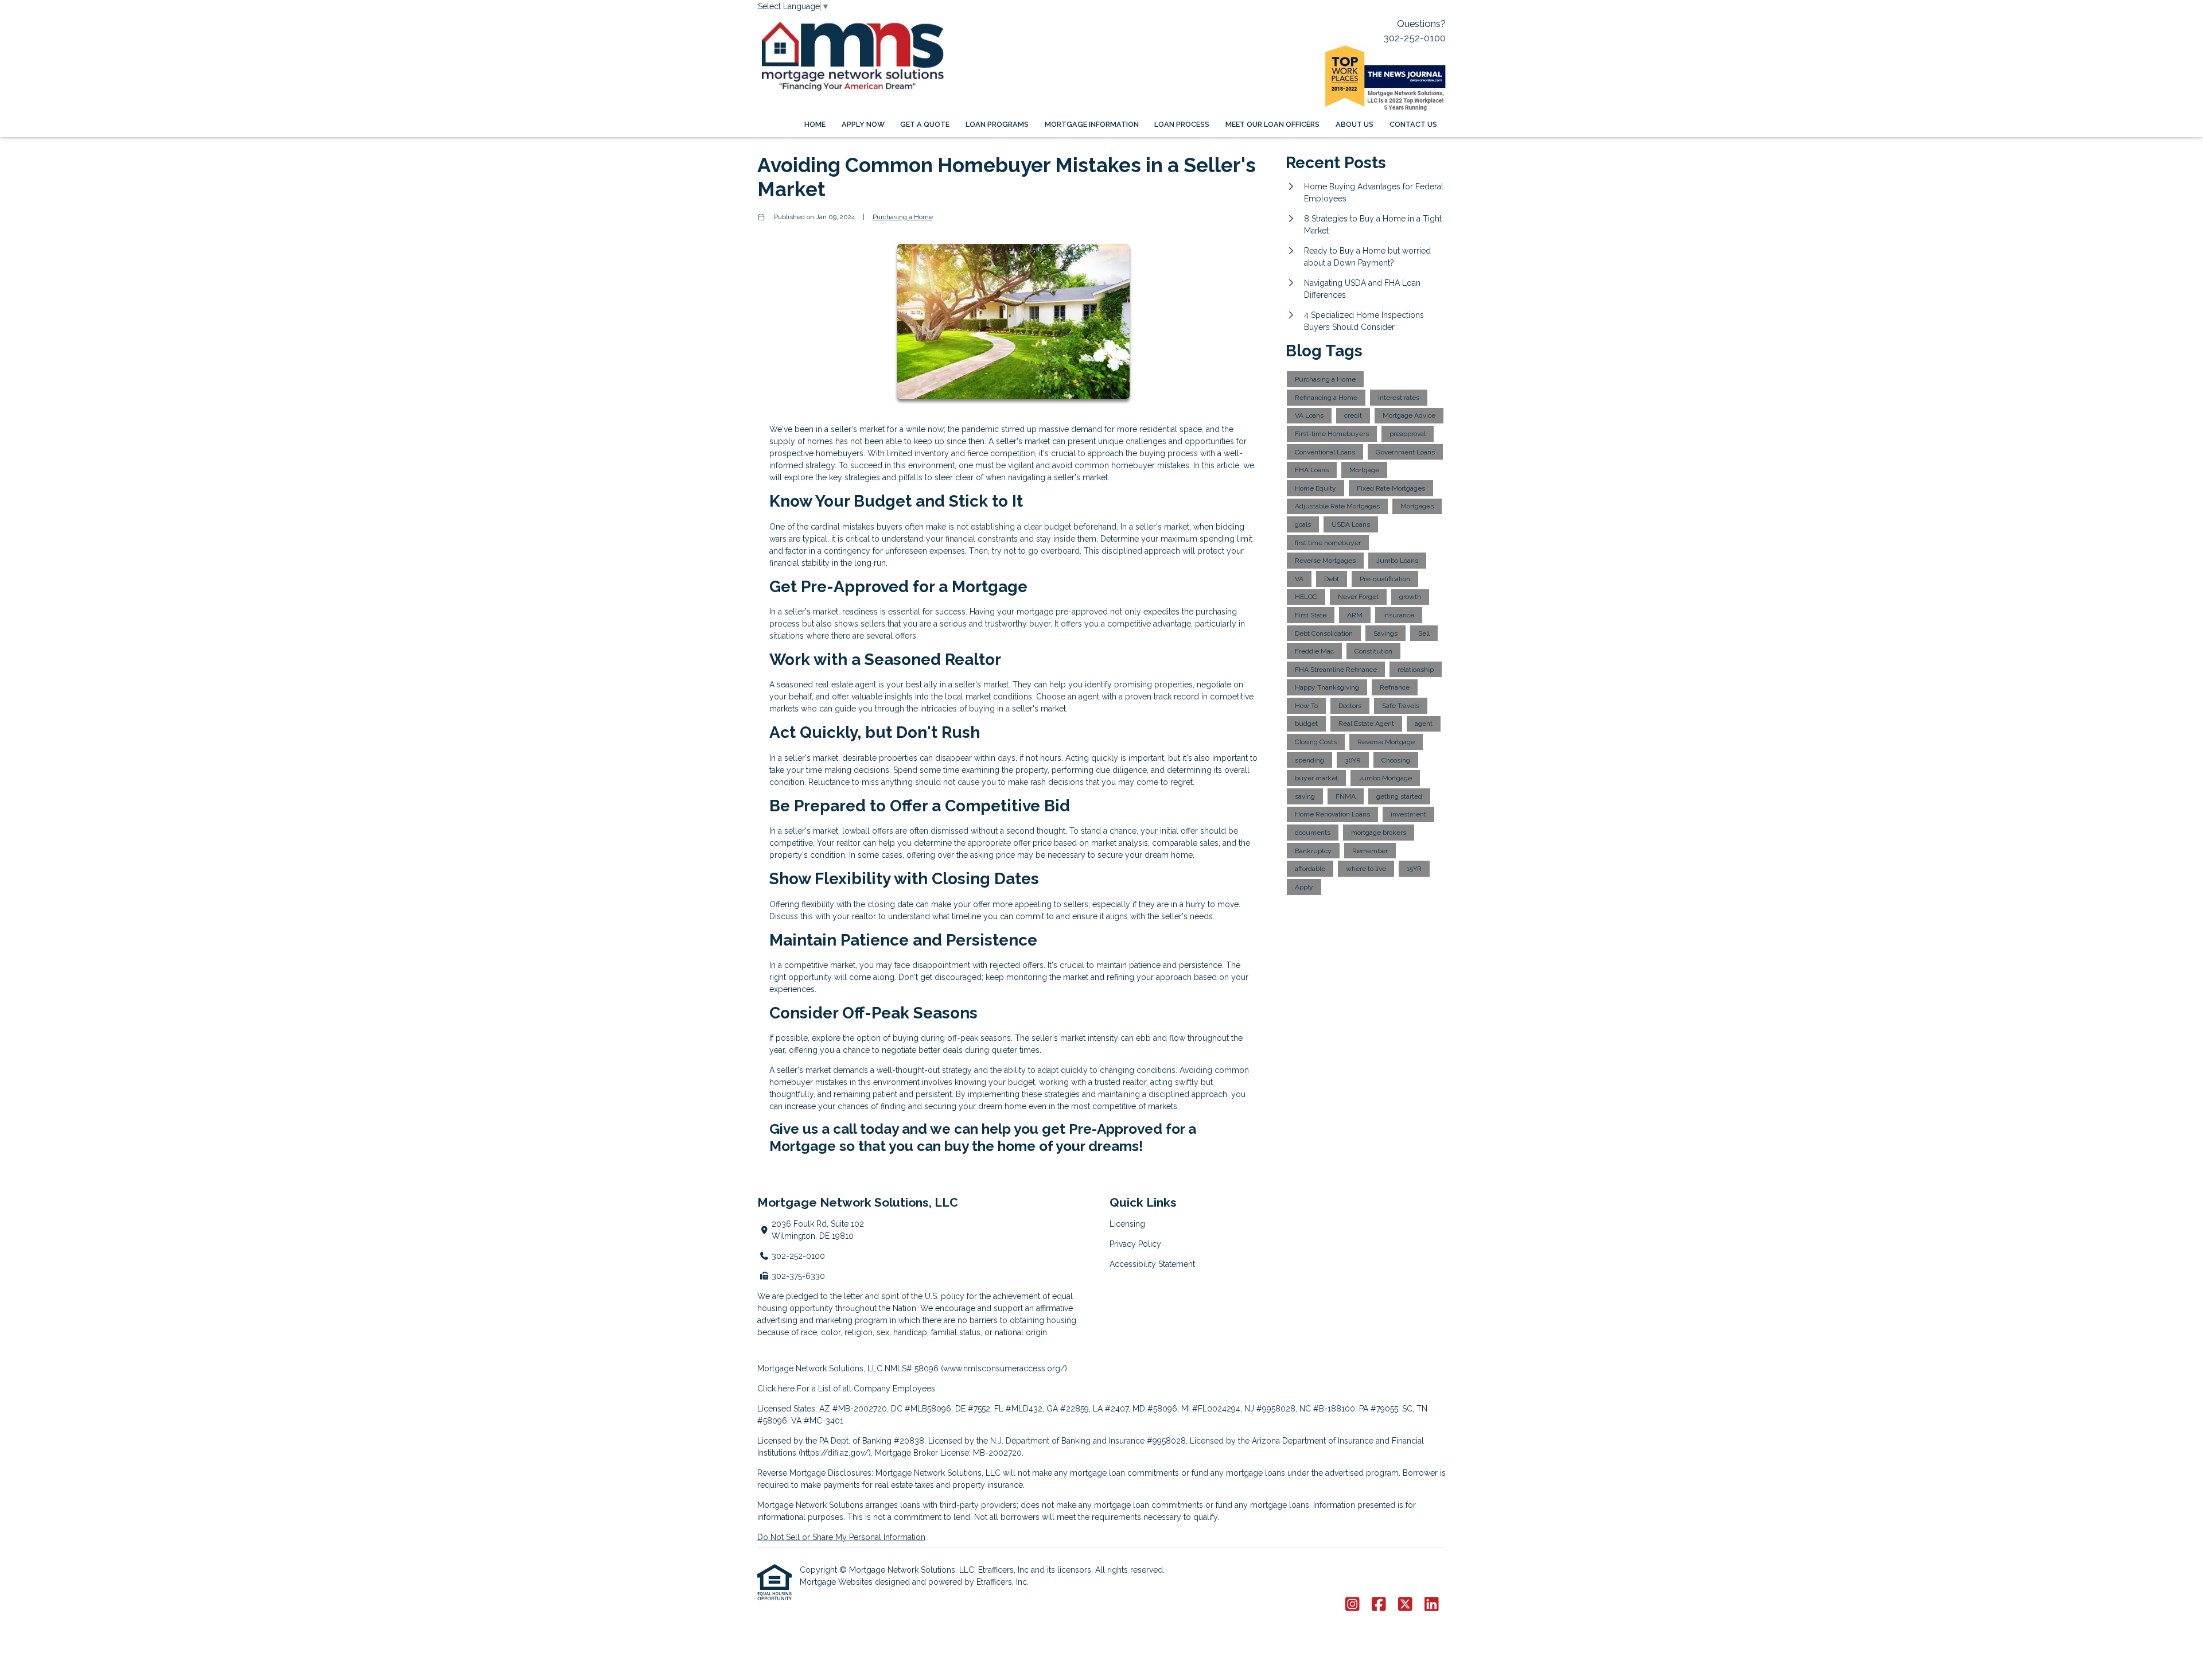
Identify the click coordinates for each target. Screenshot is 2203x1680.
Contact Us (1413, 124)
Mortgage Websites (837, 1582)
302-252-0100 (1415, 38)
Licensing (1127, 1224)
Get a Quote (925, 124)
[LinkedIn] (1432, 1605)
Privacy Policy (1135, 1244)
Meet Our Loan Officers (1272, 124)
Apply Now (863, 124)
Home (815, 124)
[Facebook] (1379, 1605)
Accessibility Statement (1152, 1264)
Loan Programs (997, 124)
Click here (776, 1389)
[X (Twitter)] (1405, 1605)
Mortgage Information (1092, 124)
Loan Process (1182, 124)
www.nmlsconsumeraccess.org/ (1004, 1368)
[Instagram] (1352, 1605)
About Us (1355, 124)
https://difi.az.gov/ (835, 1453)
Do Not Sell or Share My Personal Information (841, 1537)
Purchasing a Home (903, 217)
